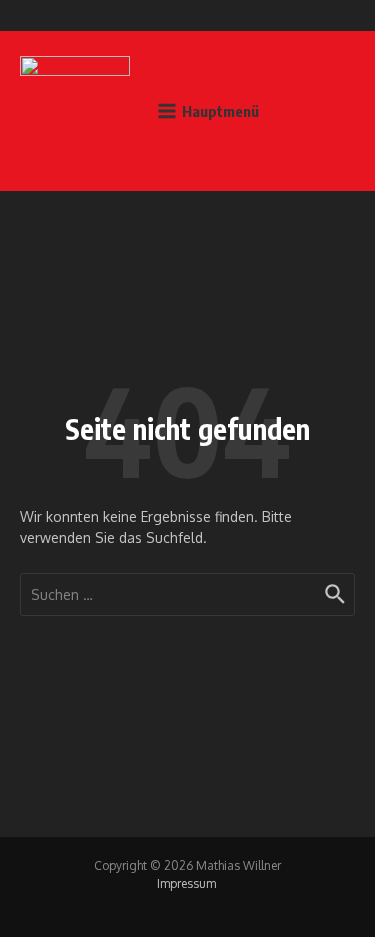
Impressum (186, 883)
